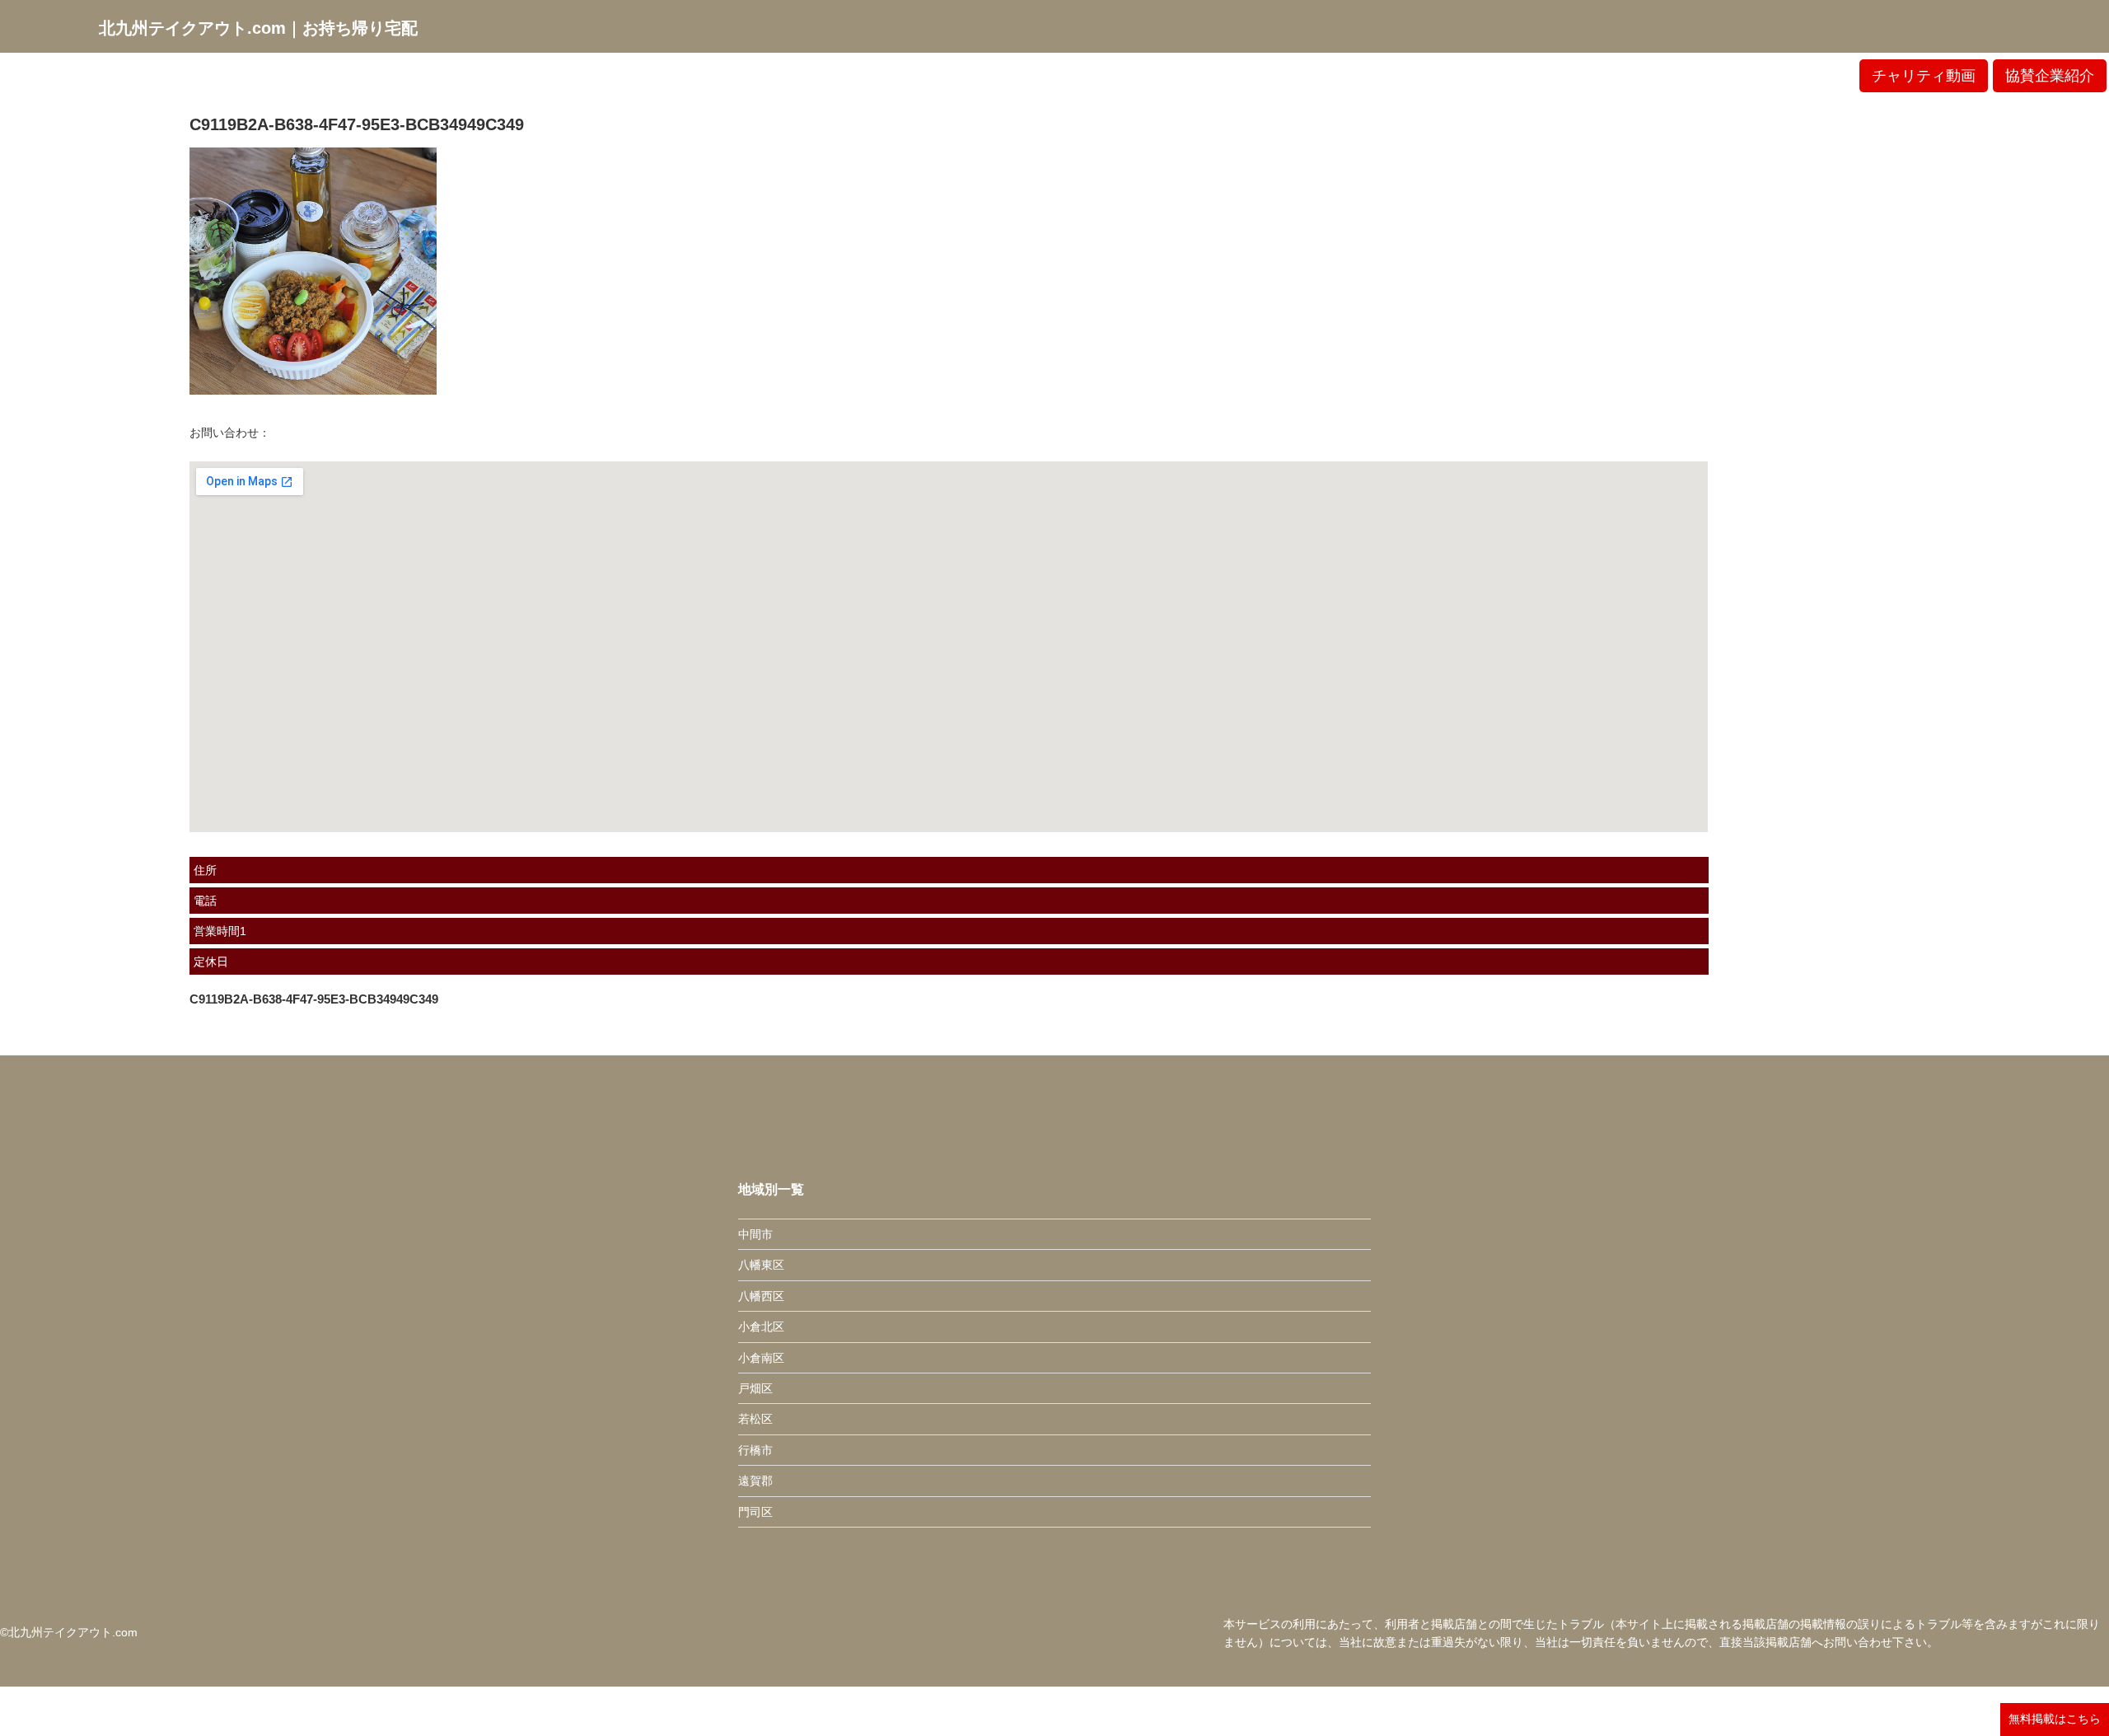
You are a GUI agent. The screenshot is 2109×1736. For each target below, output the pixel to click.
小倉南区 (761, 1358)
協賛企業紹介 (2050, 76)
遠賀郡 (755, 1481)
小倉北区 (761, 1327)
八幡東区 (761, 1265)
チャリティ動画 (1924, 76)
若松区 (755, 1419)
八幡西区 (761, 1296)
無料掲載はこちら (2055, 1719)
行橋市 (755, 1450)
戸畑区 (755, 1388)
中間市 (755, 1234)
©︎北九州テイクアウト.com (69, 1632)
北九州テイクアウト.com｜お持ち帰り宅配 (258, 28)
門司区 (755, 1512)
